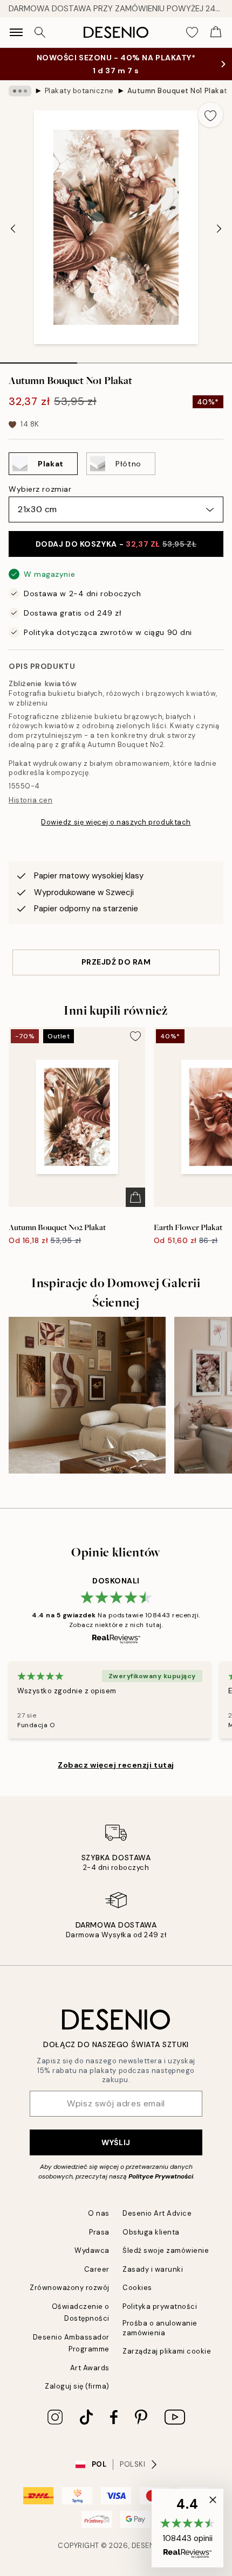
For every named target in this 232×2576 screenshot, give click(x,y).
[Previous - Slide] (13, 228)
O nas (99, 2213)
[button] (187, 2528)
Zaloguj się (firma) (77, 2386)
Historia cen (30, 800)
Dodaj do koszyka (116, 544)
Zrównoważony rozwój (70, 2288)
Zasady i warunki (153, 2269)
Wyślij (116, 2142)
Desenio (147, 2546)
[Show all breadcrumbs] (20, 91)
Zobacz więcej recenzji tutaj (116, 1765)
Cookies (137, 2288)
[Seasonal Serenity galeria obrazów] (87, 1395)
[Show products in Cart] (216, 32)
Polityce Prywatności (161, 2176)
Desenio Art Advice (157, 2213)
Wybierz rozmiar (40, 489)
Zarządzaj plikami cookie (167, 2351)
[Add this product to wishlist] (210, 115)
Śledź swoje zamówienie (166, 2250)
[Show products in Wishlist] (192, 32)
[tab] (39, 359)
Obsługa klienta (151, 2232)
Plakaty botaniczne (79, 91)
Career (97, 2269)
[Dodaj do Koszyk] (135, 1197)
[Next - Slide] (219, 228)
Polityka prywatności (160, 2306)
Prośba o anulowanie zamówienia (160, 2328)
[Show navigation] (16, 32)
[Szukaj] (40, 32)
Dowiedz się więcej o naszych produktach (116, 822)
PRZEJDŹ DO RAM (116, 962)
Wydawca (92, 2250)
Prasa (99, 2232)
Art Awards (90, 2368)
